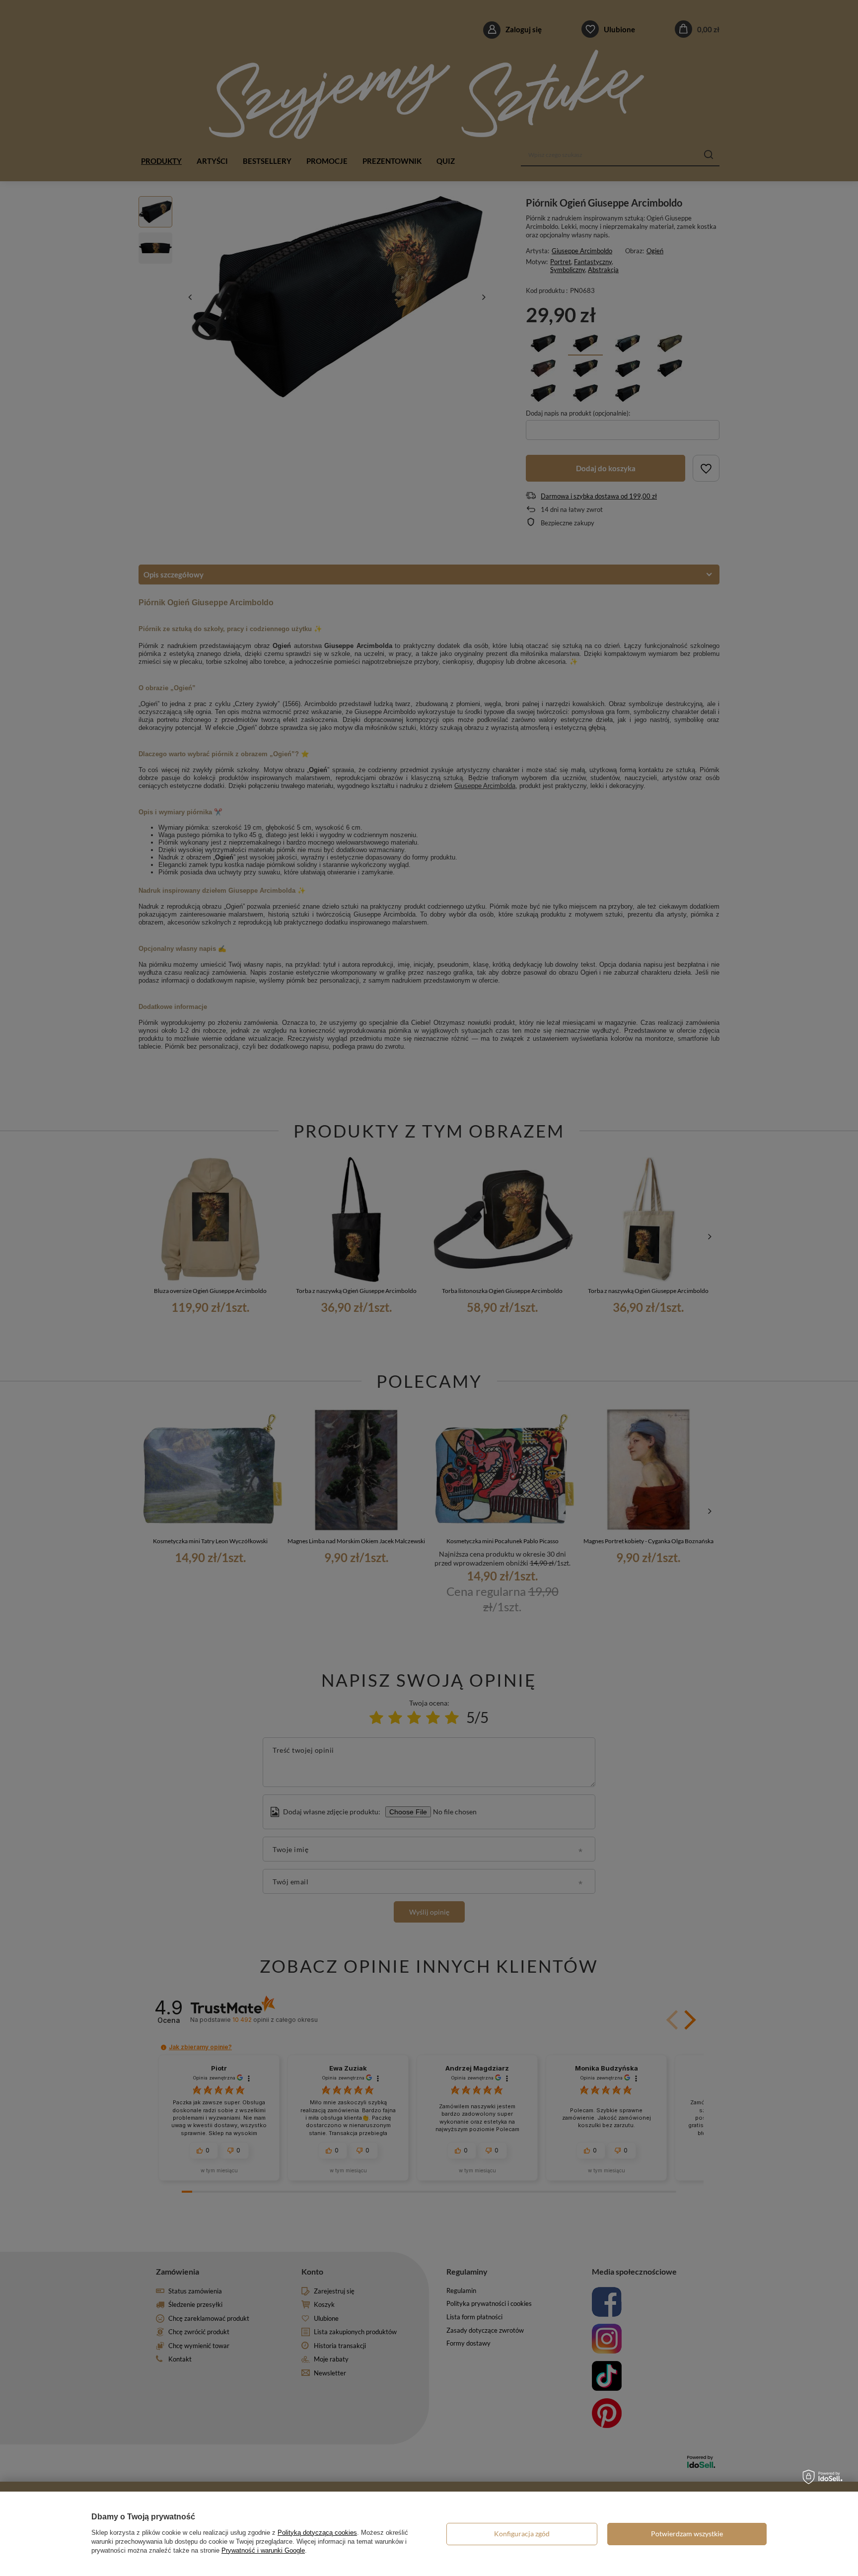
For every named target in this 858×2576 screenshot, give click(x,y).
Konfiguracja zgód (522, 2534)
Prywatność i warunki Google (263, 2550)
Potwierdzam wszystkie (687, 2534)
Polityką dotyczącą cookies (317, 2533)
